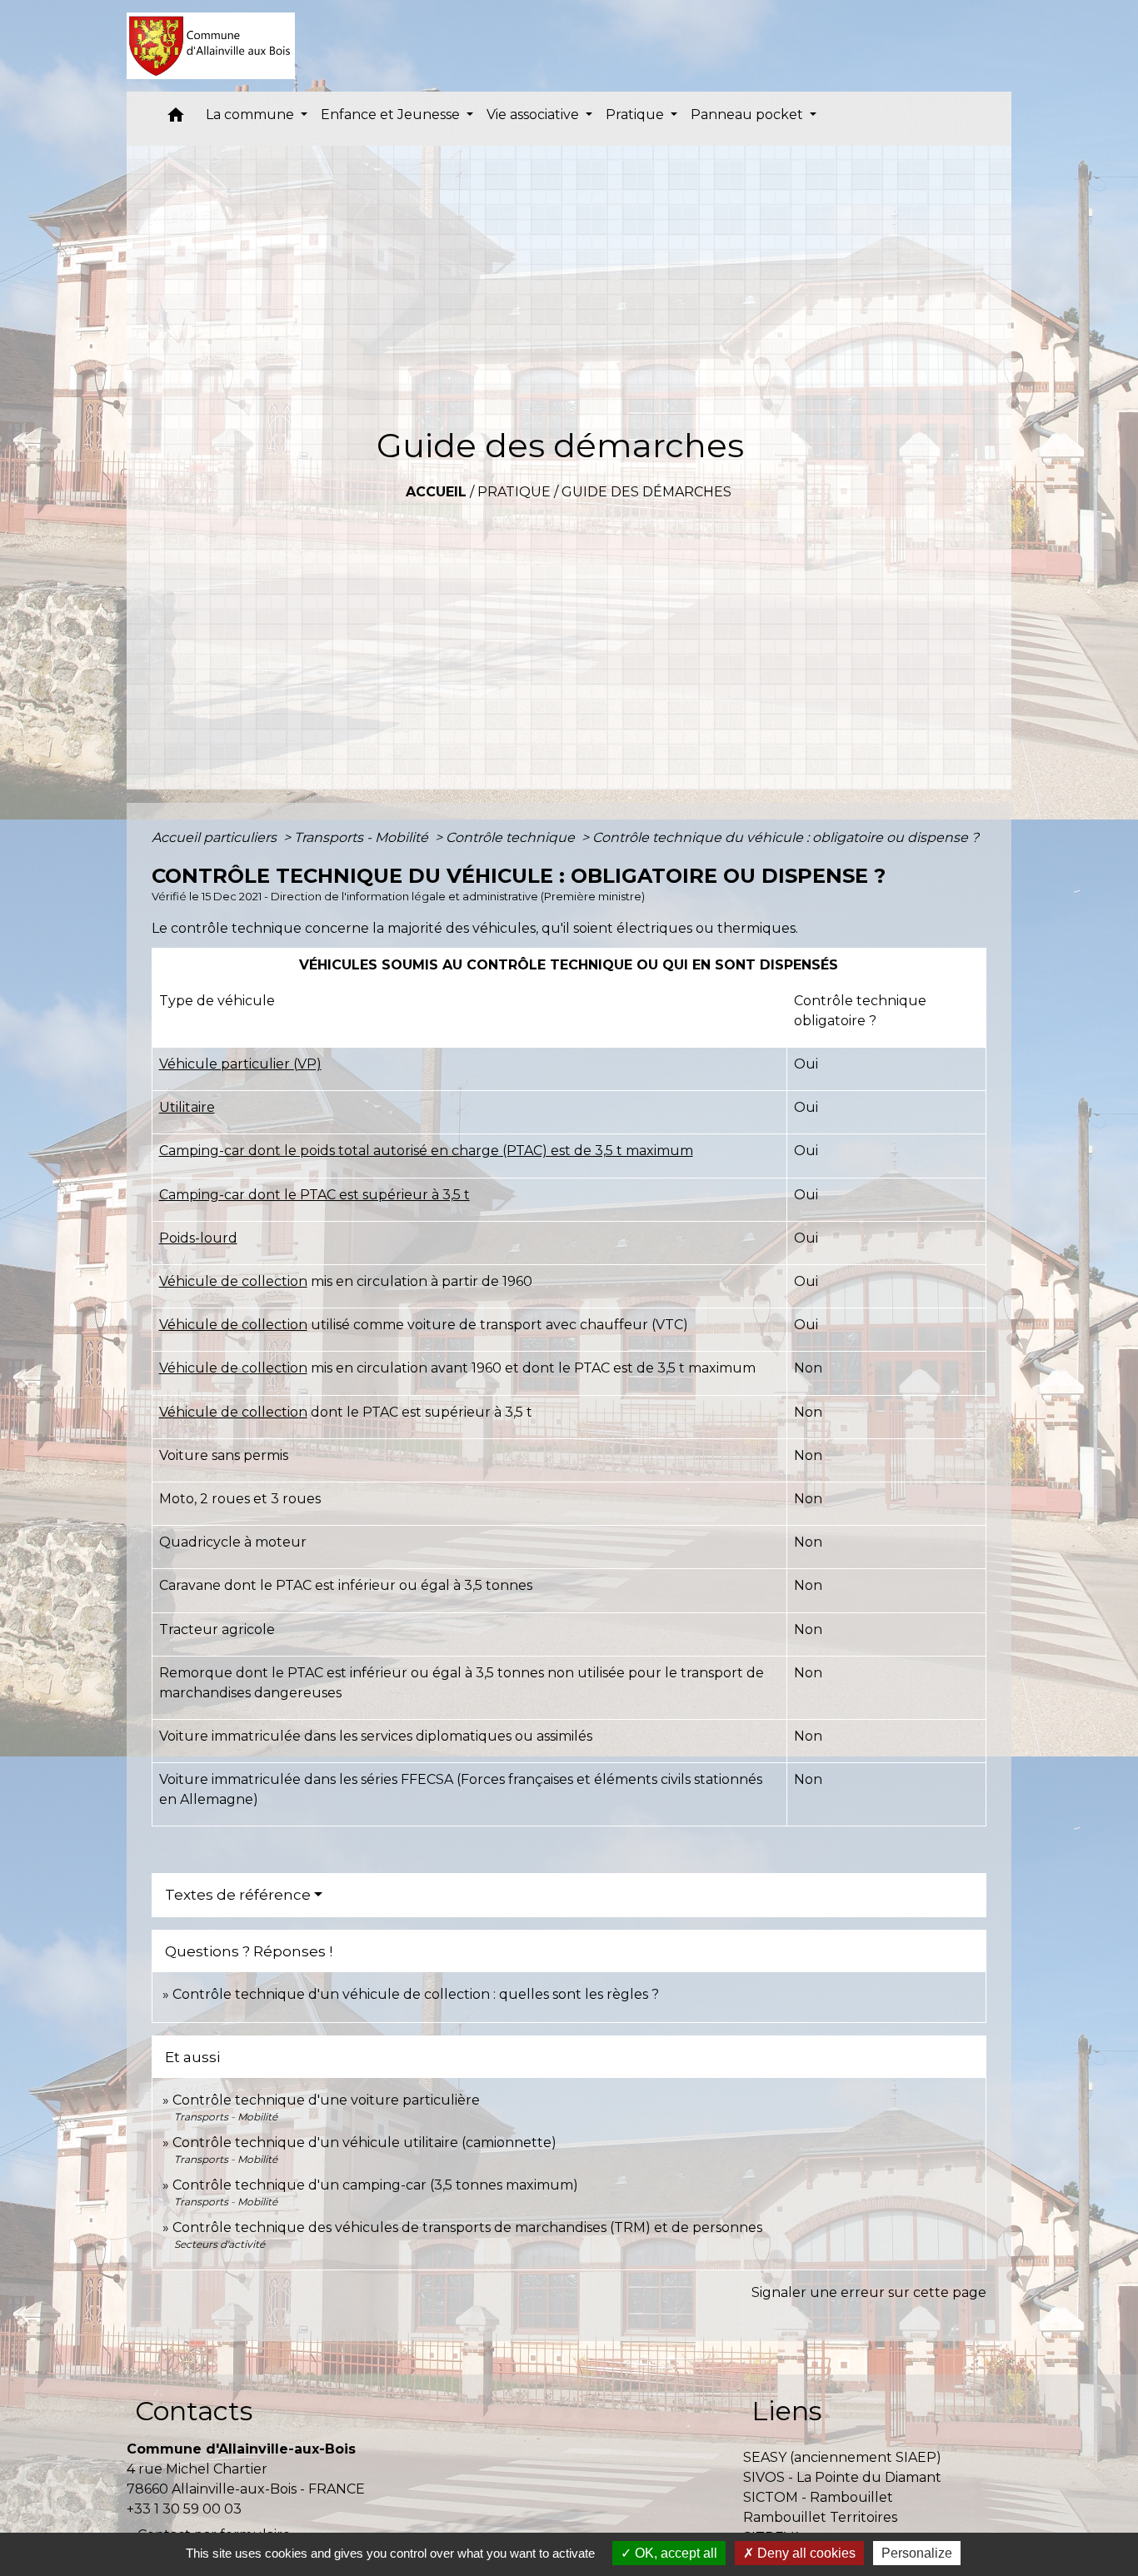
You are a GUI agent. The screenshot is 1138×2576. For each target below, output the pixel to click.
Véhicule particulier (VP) (240, 1064)
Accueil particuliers (216, 837)
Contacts (194, 2411)
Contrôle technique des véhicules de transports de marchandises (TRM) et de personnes (467, 2227)
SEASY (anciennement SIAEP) (842, 2457)
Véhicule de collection (233, 1281)
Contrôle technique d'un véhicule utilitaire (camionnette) (364, 2143)
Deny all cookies (805, 2553)
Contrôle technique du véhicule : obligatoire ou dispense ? (786, 837)
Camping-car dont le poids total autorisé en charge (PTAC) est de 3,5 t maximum (426, 1151)
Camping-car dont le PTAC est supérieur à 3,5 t (314, 1195)
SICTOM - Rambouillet (818, 2497)
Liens (786, 2411)
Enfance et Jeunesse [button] (392, 115)
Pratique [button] (636, 115)
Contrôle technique (512, 837)
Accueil (436, 492)
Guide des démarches (646, 492)
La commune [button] (252, 115)
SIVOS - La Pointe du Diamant (842, 2477)
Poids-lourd (198, 1238)
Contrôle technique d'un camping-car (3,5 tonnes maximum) (375, 2185)
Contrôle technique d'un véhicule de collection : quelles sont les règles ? (416, 1994)
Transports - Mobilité (363, 837)
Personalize (917, 2553)
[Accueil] (211, 46)
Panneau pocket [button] (749, 115)
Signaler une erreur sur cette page (869, 2292)
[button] (176, 119)
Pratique (514, 492)
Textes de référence (238, 1895)
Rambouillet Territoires (820, 2517)
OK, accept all (674, 2553)
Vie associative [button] (534, 115)
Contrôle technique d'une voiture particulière (326, 2100)
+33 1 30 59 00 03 (184, 2509)
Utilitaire (187, 1107)
